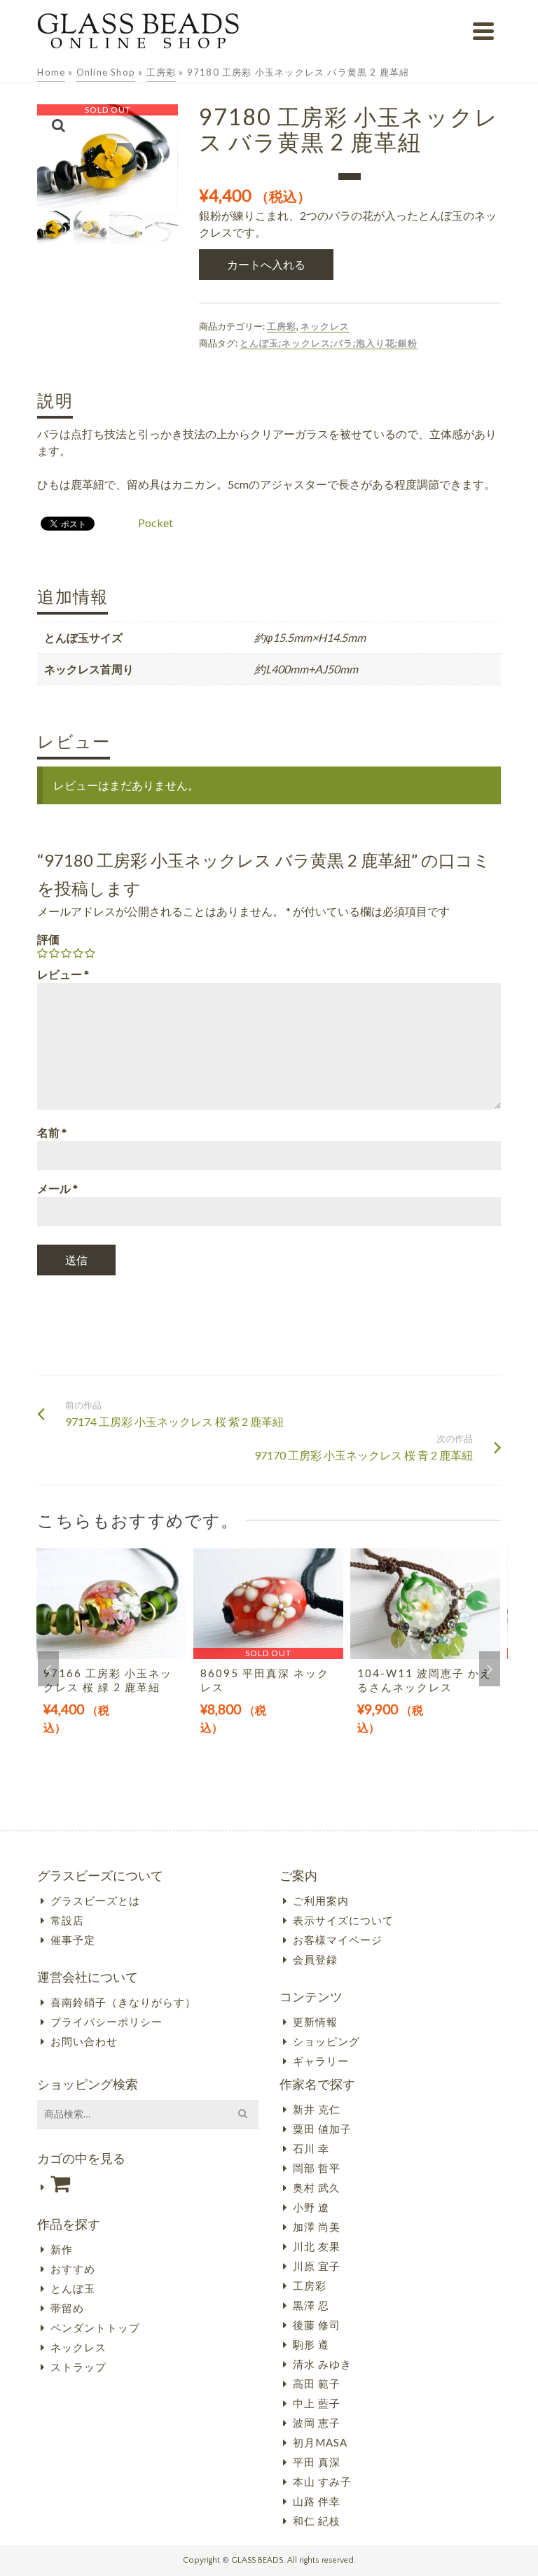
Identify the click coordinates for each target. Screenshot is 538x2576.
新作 (62, 2249)
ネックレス (325, 326)
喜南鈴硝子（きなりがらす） (123, 2002)
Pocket (156, 523)
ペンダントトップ (95, 2327)
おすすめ (73, 2269)
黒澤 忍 (311, 2305)
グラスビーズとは (95, 1900)
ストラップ (78, 2367)
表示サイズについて (343, 1920)
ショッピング (326, 2041)
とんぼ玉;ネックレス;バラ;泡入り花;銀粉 (329, 343)
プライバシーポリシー (106, 2022)
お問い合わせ (84, 2041)
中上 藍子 (317, 2403)
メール (57, 1188)
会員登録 (315, 1959)
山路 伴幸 (317, 2501)
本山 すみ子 (322, 2481)
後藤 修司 (317, 2325)
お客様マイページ (338, 1940)
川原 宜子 (317, 2266)
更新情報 (315, 2022)
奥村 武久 (317, 2187)
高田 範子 (317, 2383)
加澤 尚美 (317, 2227)
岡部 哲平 (317, 2168)
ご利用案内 (321, 1900)
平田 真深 (317, 2462)
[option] (111, 1658)
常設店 (67, 1920)
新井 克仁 (317, 2109)
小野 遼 (311, 2207)
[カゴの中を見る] (148, 2184)
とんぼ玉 (73, 2288)
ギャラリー (321, 2061)
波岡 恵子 (317, 2423)
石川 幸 (311, 2148)
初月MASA (320, 2442)
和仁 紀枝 (317, 2521)
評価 (48, 939)
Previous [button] (48, 1669)
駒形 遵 (311, 2344)
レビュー (63, 974)
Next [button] (490, 1669)
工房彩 (282, 326)
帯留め (67, 2308)
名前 (52, 1132)
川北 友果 (317, 2246)
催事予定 (73, 1940)
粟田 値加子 (322, 2129)
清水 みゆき (322, 2364)
